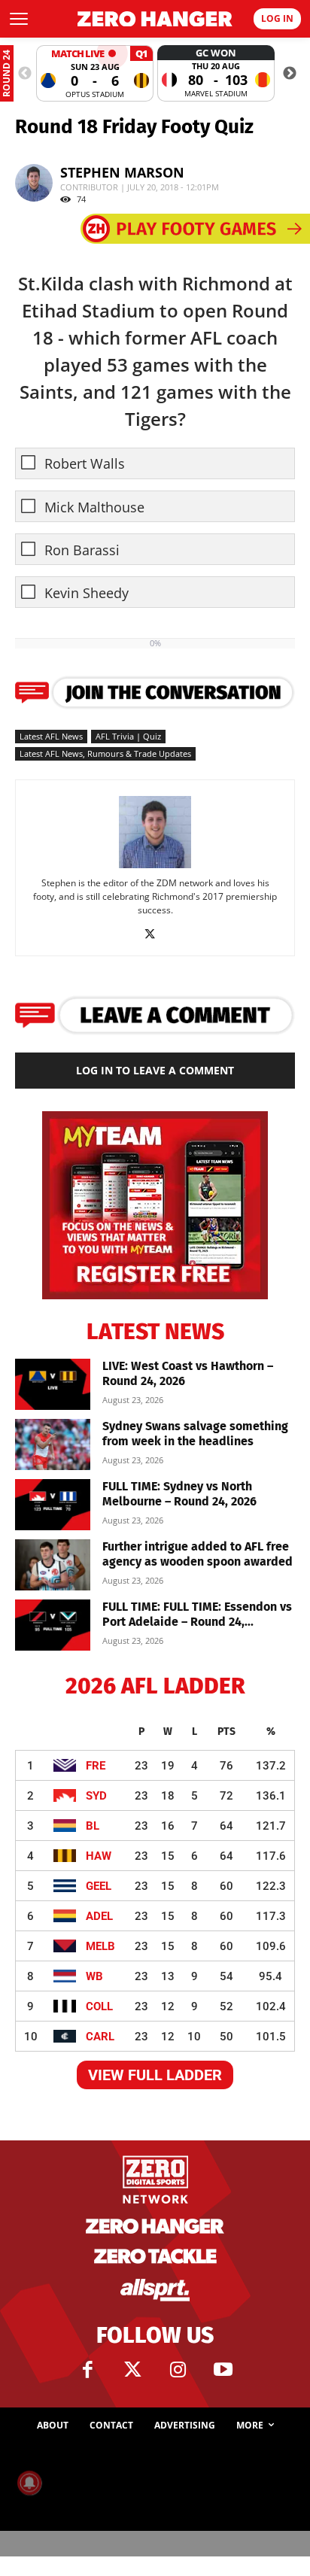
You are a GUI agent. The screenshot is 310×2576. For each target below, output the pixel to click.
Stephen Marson (122, 172)
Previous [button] (25, 74)
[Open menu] (19, 19)
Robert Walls (85, 464)
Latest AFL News (51, 736)
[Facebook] (87, 2370)
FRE (96, 1766)
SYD (96, 1796)
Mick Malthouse (94, 507)
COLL (99, 2006)
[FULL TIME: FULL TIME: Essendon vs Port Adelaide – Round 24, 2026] (53, 1625)
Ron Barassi (82, 550)
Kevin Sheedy (87, 593)
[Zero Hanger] (155, 19)
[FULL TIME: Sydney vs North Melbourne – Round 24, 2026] (53, 1505)
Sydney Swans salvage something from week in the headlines (195, 1434)
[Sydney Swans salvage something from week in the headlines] (53, 1445)
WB (94, 1976)
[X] (155, 934)
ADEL (99, 1916)
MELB (100, 1946)
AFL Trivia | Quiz (128, 736)
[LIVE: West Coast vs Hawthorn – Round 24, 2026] (53, 1385)
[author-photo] (155, 867)
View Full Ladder (155, 2075)
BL (93, 1826)
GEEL (99, 1886)
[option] (95, 73)
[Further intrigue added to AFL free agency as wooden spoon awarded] (53, 1565)
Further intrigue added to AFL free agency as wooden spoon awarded (198, 1554)
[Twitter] (132, 2370)
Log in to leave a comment (155, 1070)
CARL (100, 2037)
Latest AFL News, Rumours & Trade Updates (105, 753)
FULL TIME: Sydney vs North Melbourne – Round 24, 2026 (179, 1494)
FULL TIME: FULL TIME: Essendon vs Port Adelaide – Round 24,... (197, 1614)
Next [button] (290, 74)
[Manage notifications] (29, 2483)
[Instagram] (178, 2370)
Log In (277, 18)
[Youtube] (223, 2370)
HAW (99, 1856)
